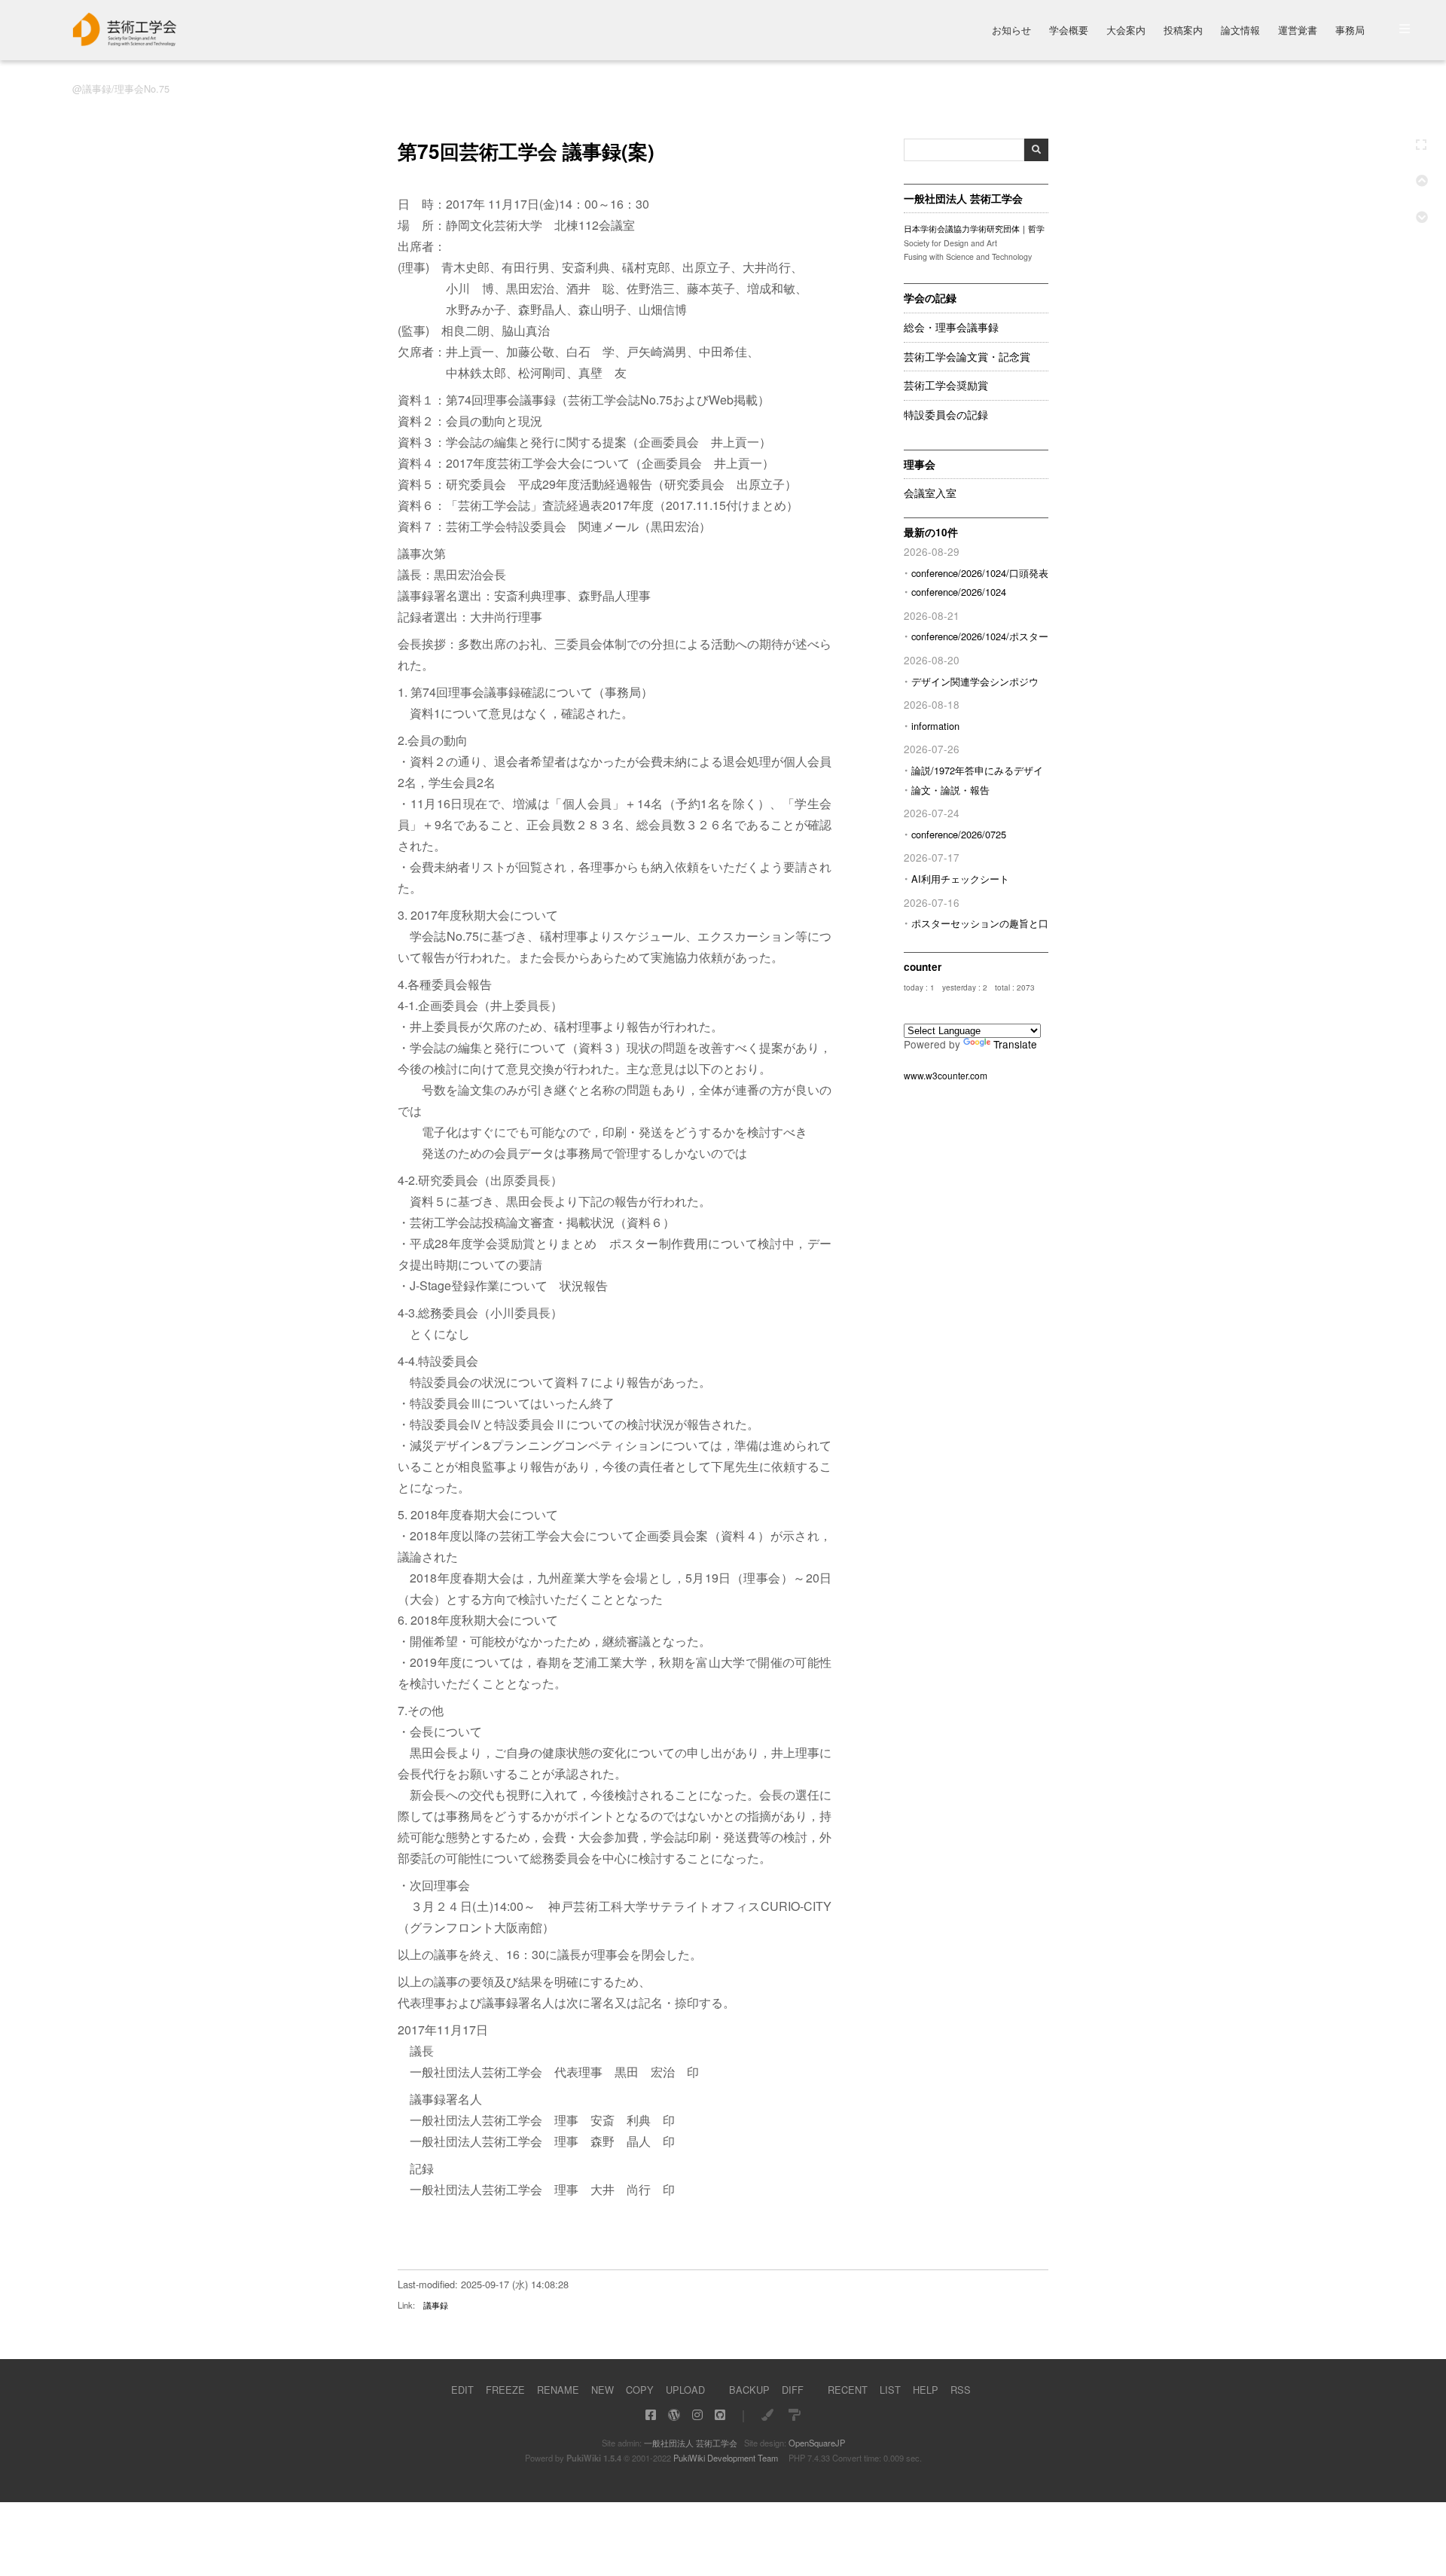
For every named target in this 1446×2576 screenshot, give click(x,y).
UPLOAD (685, 2390)
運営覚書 (1298, 31)
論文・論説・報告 (950, 790)
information (935, 726)
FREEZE (505, 2390)
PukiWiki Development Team (726, 2458)
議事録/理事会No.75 (126, 89)
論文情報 (1240, 31)
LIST (890, 2390)
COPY (640, 2390)
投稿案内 (1183, 31)
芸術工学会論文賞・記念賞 (967, 357)
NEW (602, 2390)
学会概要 (1069, 31)
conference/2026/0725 (959, 834)
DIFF (793, 2390)
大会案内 (1126, 31)
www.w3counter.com (946, 1075)
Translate (1015, 1044)
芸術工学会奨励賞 (946, 386)
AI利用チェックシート (960, 879)
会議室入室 (930, 493)
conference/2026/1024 (959, 592)
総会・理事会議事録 (951, 328)
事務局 (1350, 31)
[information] (125, 42)
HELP (926, 2390)
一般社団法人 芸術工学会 (691, 2443)
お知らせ (1011, 31)
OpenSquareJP (817, 2443)
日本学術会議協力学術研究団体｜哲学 (974, 229)
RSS (961, 2390)
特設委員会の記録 (946, 415)
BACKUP (749, 2390)
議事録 (436, 2305)
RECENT (848, 2390)
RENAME (558, 2390)
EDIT (462, 2390)
